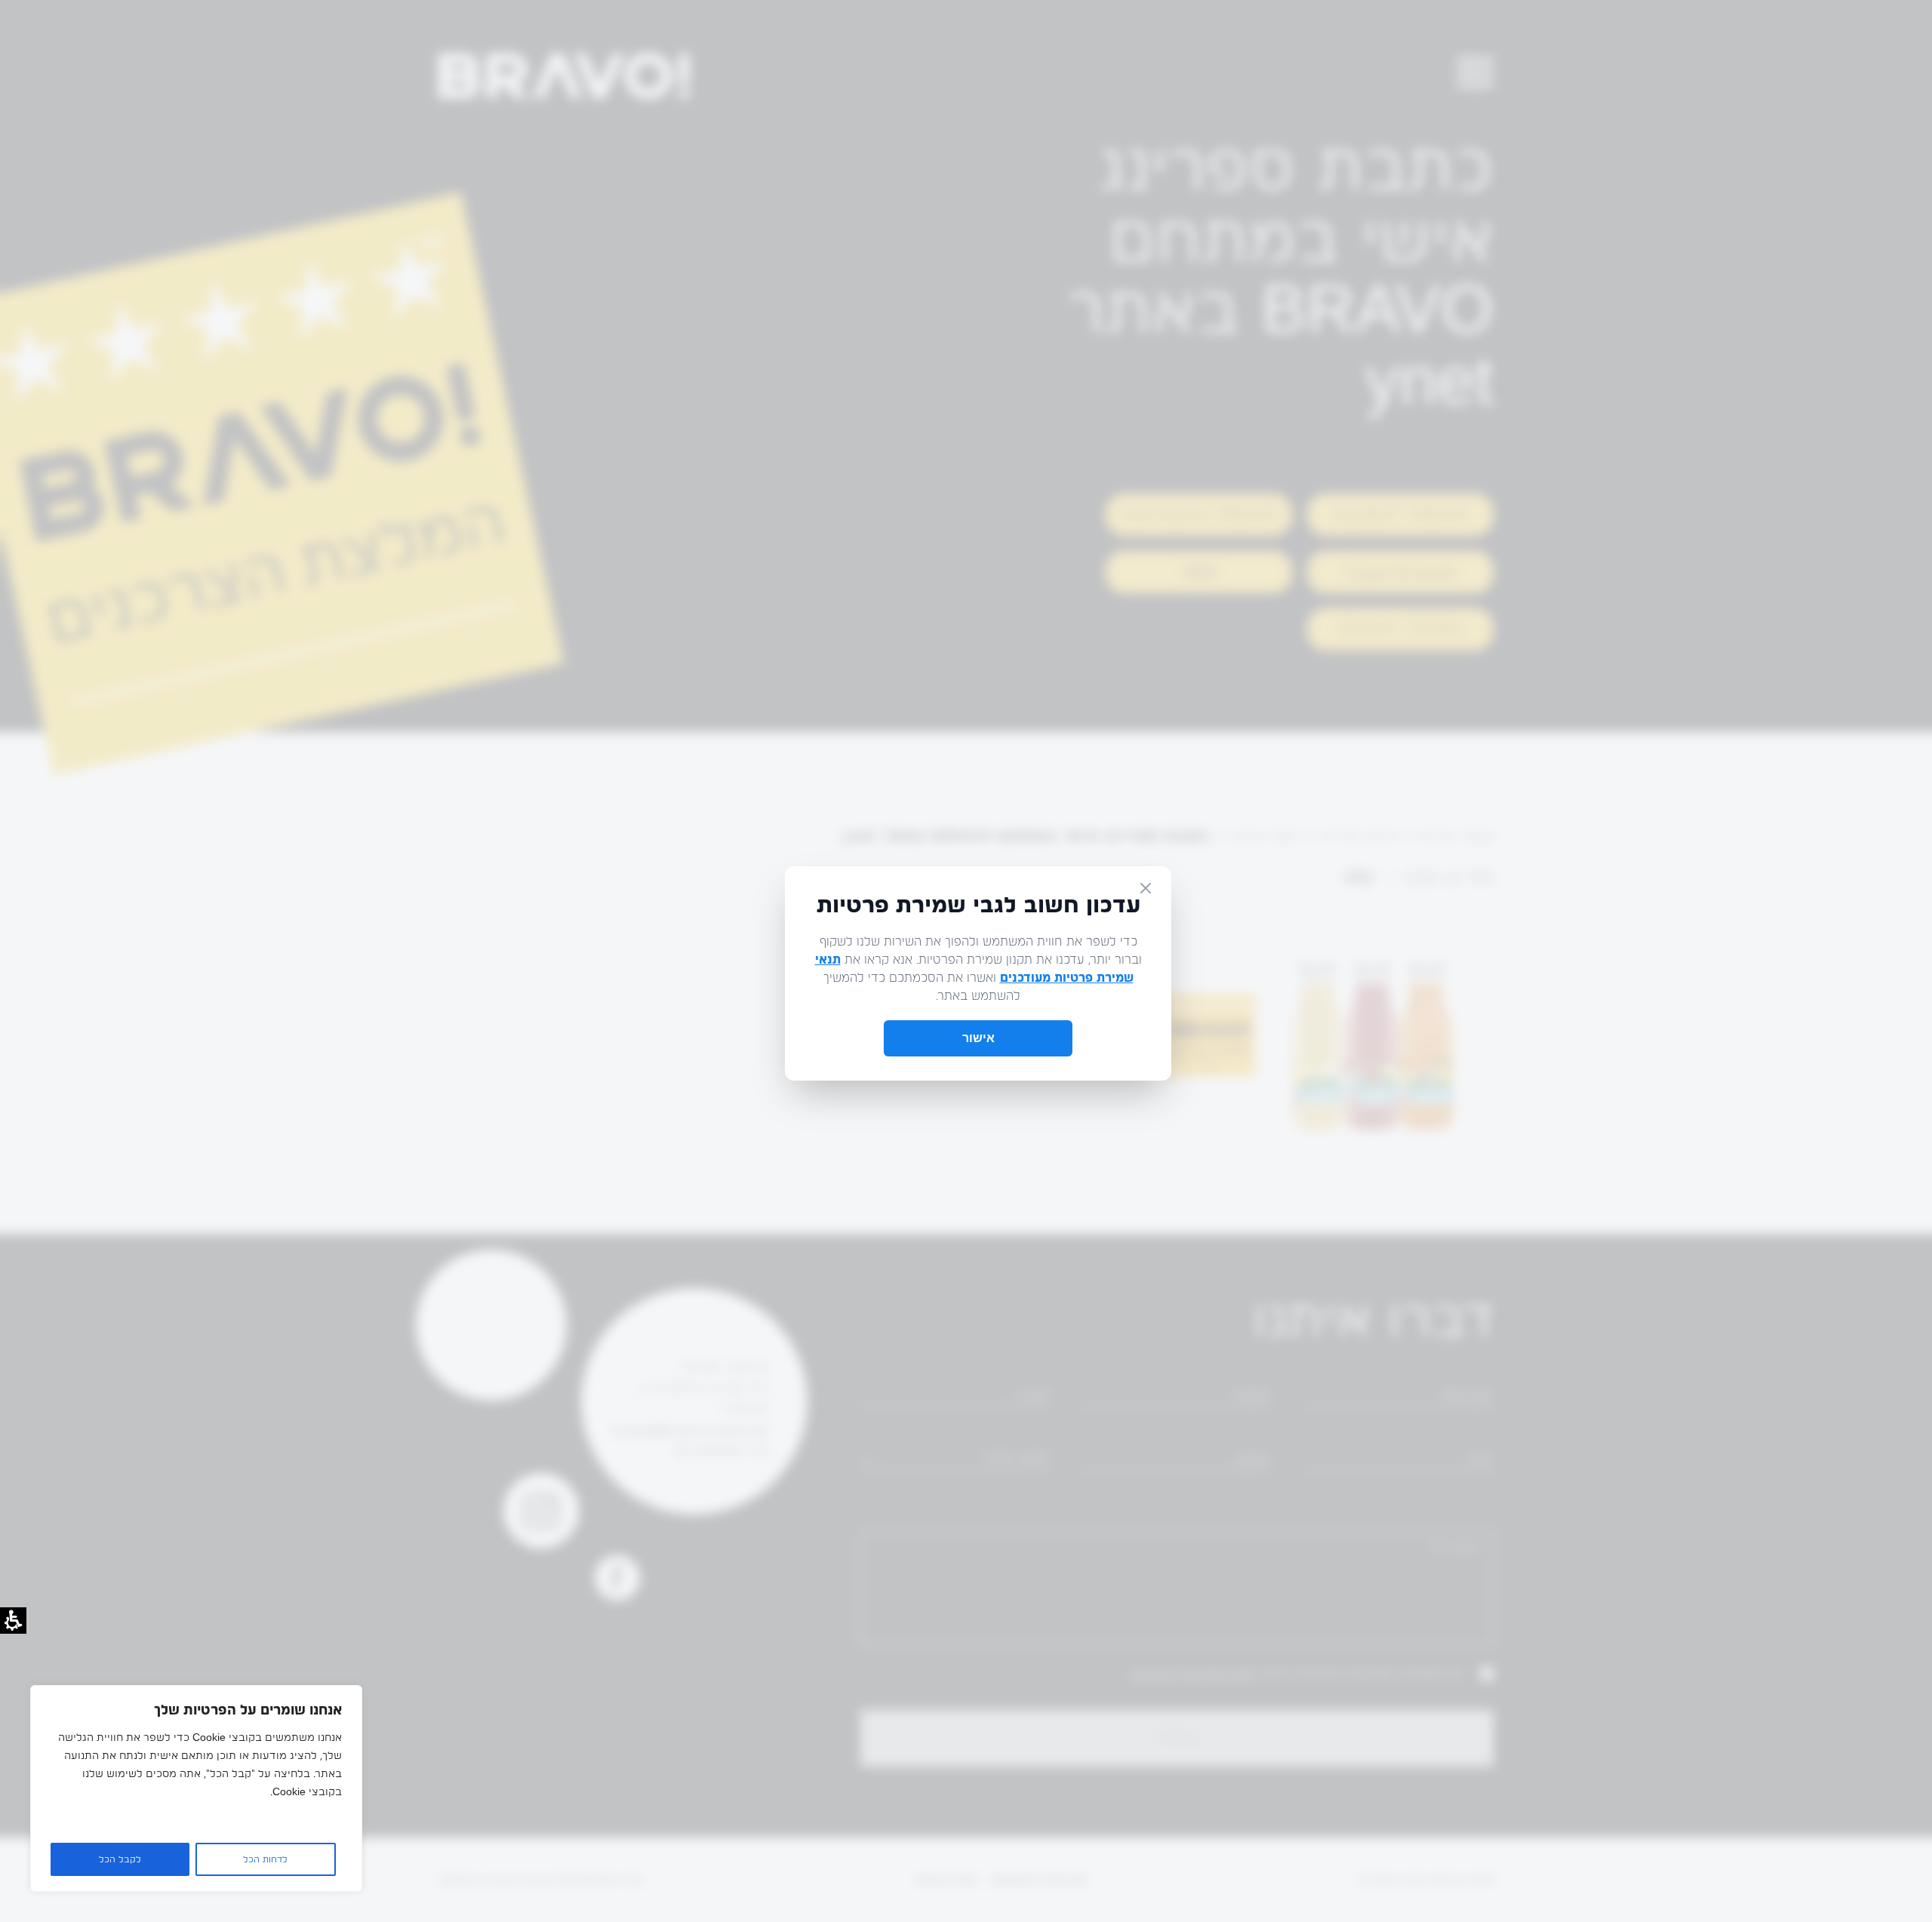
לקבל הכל (120, 1859)
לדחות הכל (265, 1859)
